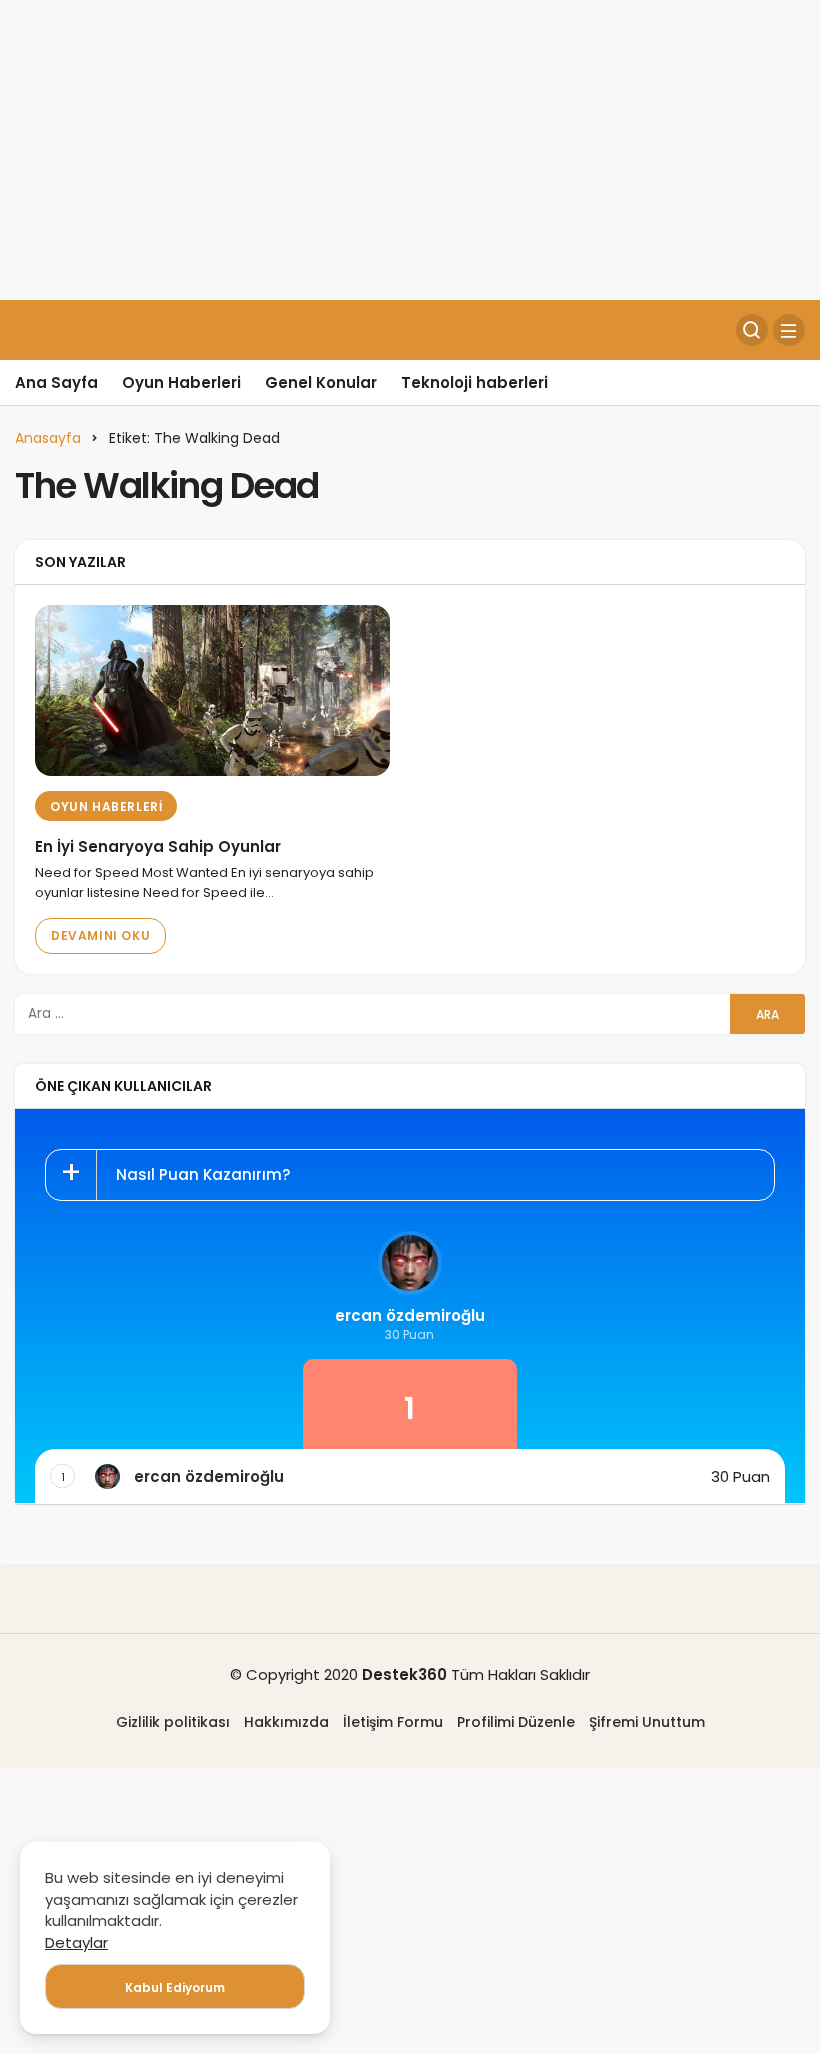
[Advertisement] (410, 150)
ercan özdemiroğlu (410, 1315)
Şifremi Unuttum (647, 1722)
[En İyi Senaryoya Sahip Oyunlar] (212, 690)
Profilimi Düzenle (516, 1722)
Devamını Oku (100, 935)
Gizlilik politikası (173, 1722)
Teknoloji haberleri (474, 382)
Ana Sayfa (56, 382)
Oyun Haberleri (181, 382)
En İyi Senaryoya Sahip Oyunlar (158, 846)
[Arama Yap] (752, 330)
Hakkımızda (286, 1722)
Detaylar (76, 1942)
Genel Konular (321, 382)
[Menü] (789, 330)
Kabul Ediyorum (175, 1987)
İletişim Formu (393, 1722)
